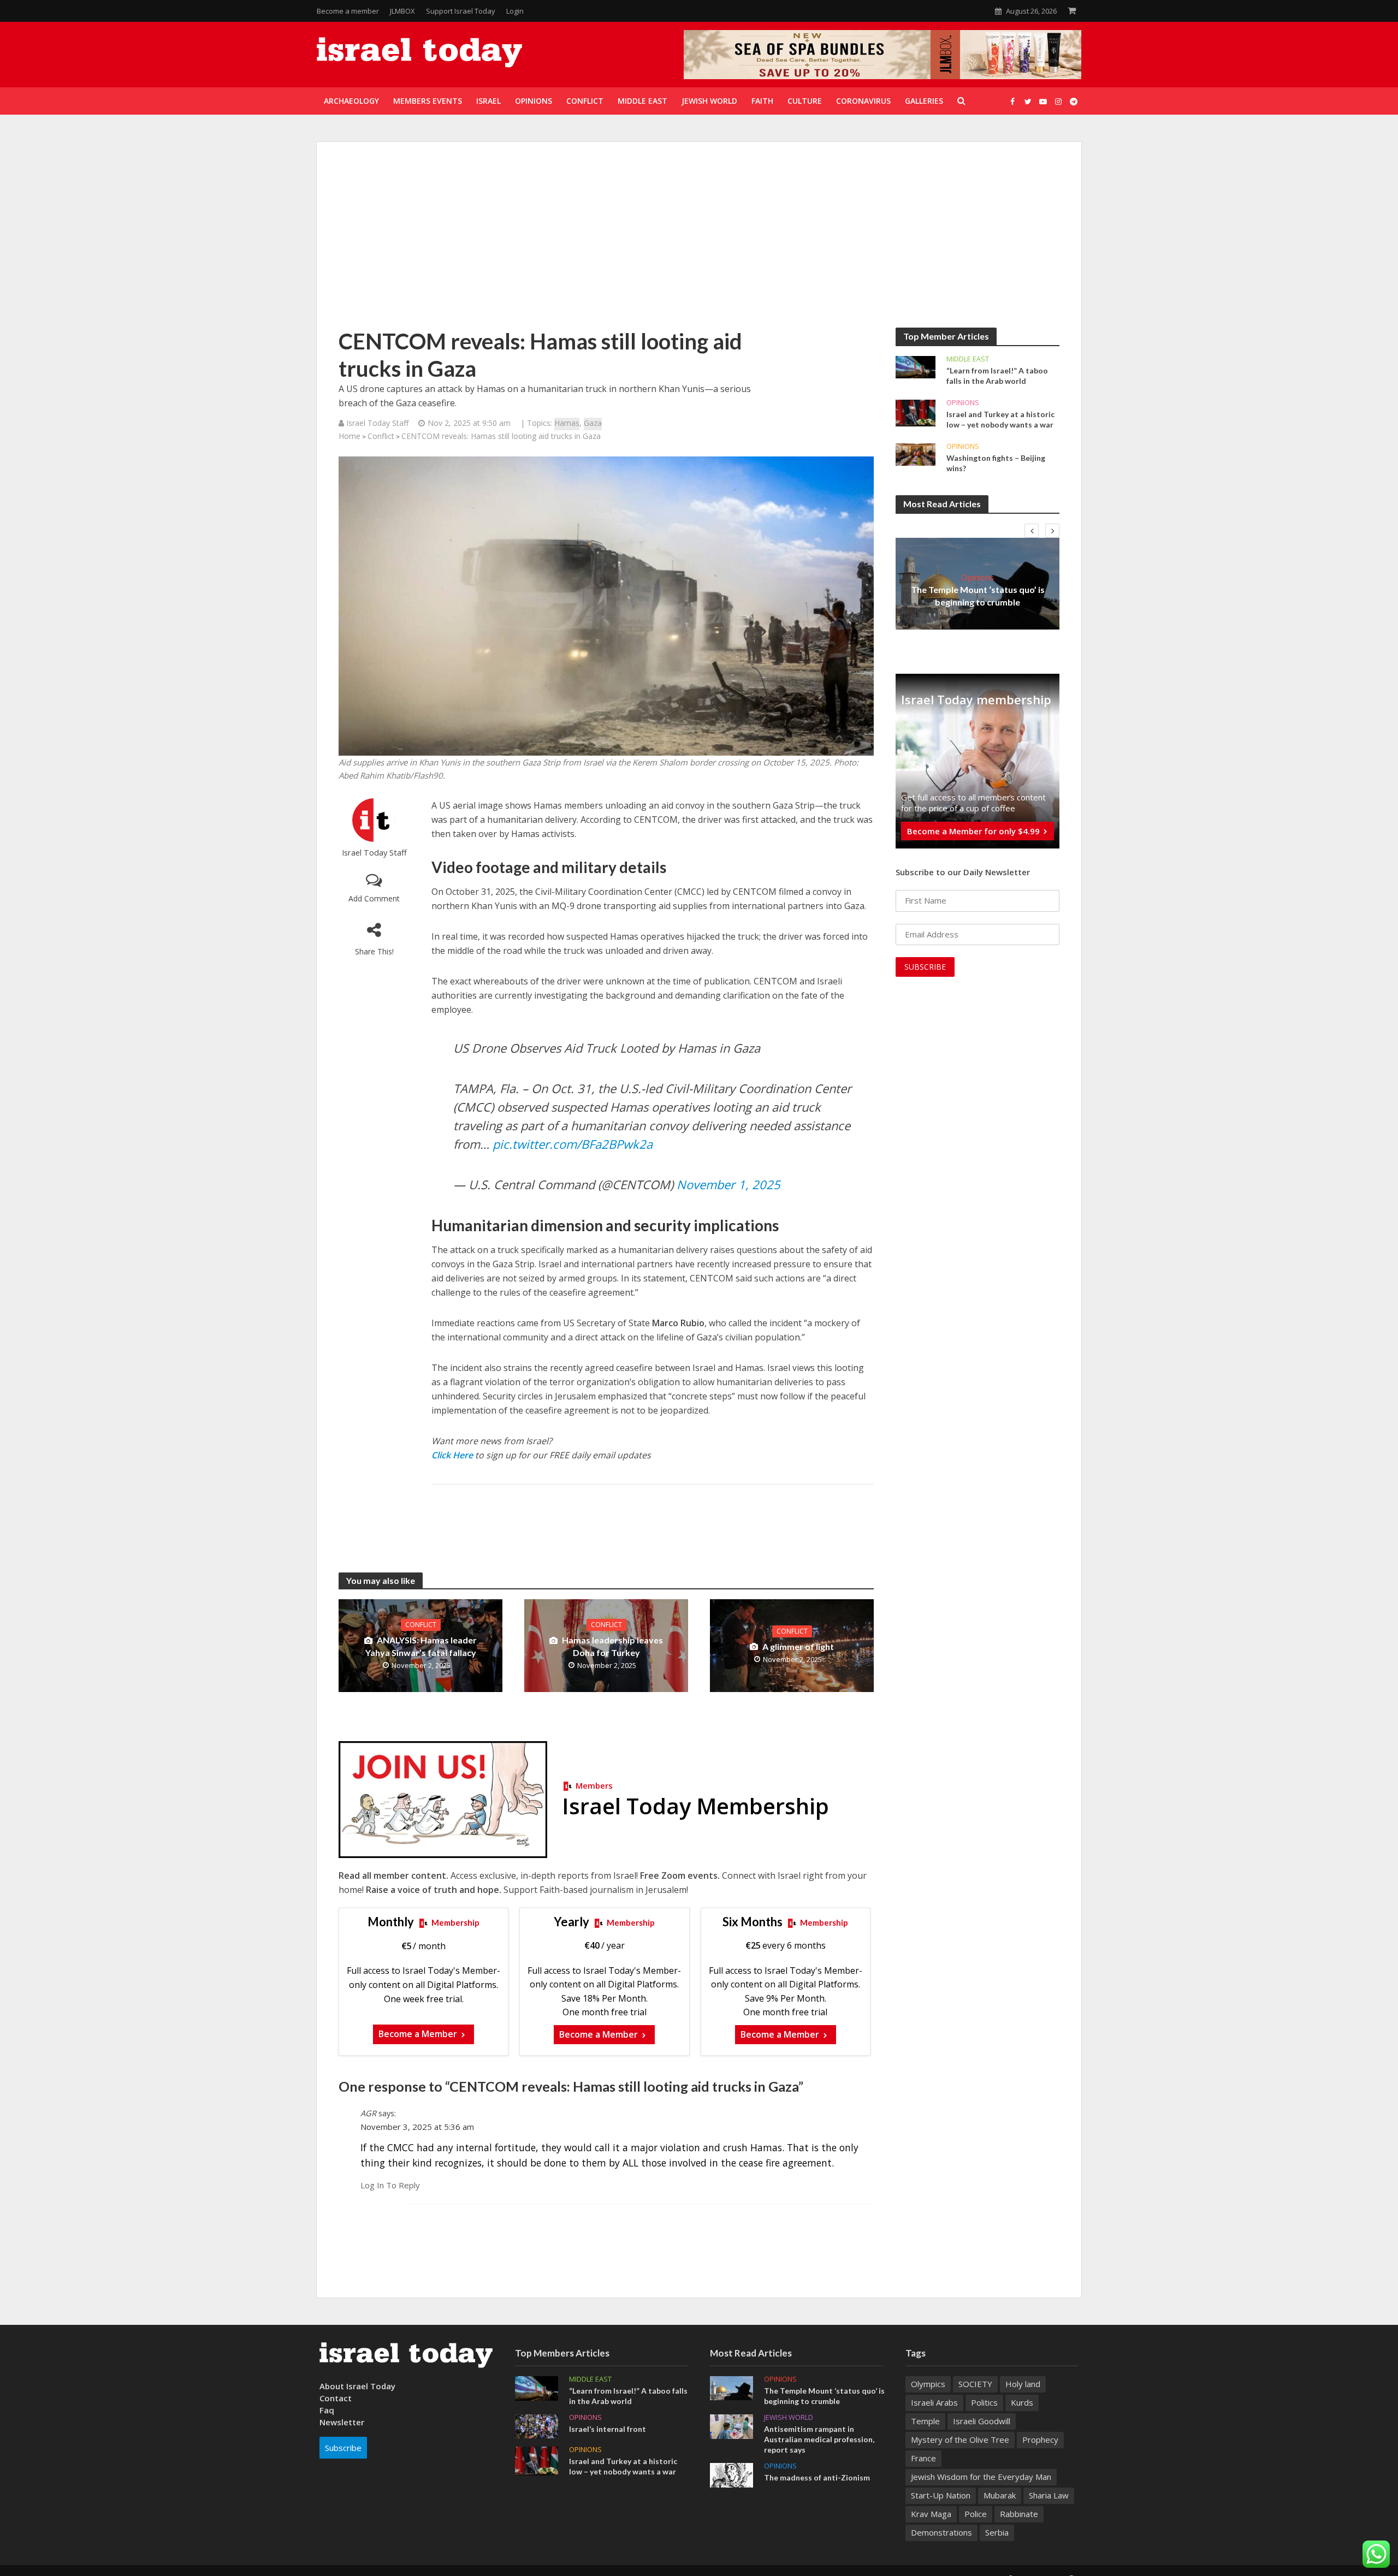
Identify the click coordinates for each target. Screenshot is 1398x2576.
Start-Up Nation (941, 2495)
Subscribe (343, 2448)
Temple (925, 2421)
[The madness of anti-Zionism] (731, 2474)
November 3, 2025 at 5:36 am (417, 2127)
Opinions (963, 403)
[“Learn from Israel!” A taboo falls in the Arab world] (916, 366)
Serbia (997, 2532)
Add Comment (374, 898)
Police (976, 2514)
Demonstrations (941, 2532)
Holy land (1023, 2384)
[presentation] (1032, 531)
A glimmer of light (798, 1646)
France (923, 2458)
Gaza (593, 423)
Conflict (381, 436)
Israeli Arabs (934, 2402)
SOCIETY (975, 2384)
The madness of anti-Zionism (817, 2477)
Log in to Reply (390, 2185)
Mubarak (1000, 2495)
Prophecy (1040, 2440)
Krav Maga (931, 2514)
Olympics (928, 2384)
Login (515, 11)
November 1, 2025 (728, 1184)
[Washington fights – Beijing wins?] (916, 454)
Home (349, 436)
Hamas (567, 423)
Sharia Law (1049, 2495)
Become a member (348, 11)
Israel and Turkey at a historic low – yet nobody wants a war (1000, 419)
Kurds (1022, 2402)
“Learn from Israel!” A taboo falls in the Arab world (997, 376)
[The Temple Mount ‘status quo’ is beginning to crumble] (731, 2387)
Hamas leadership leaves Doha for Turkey (612, 1646)
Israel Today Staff (374, 853)
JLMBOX (402, 11)
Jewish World (789, 2417)
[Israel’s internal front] (537, 2425)
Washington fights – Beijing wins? (996, 463)
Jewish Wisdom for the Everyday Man (981, 2477)
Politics (984, 2402)
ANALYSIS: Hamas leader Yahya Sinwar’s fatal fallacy (421, 1646)
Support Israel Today (461, 11)
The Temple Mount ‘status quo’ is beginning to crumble (978, 596)
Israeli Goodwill (982, 2421)
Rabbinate (1019, 2514)
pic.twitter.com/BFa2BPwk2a (573, 1144)
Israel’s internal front (608, 2429)
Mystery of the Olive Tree (960, 2440)
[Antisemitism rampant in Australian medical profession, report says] (731, 2425)
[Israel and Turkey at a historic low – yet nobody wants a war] (916, 412)
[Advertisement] (699, 246)
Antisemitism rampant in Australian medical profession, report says (819, 2439)
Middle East (968, 359)
